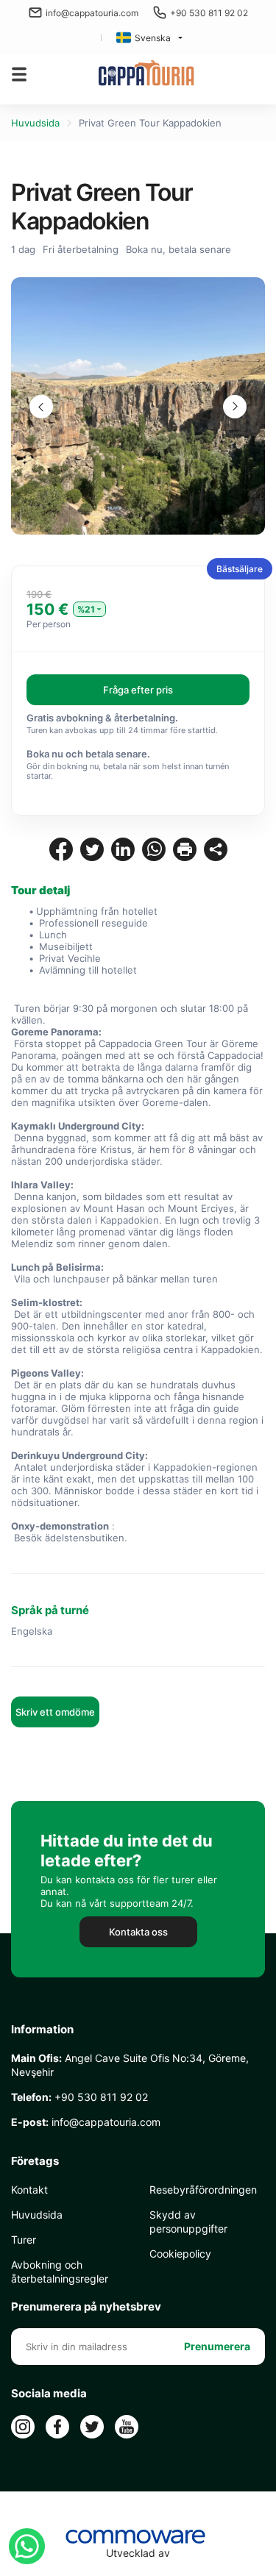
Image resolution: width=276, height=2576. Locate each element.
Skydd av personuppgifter (188, 2222)
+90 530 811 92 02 (209, 13)
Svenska (153, 38)
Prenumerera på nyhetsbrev (86, 2307)
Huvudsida (35, 123)
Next (235, 407)
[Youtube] (127, 2427)
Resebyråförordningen (203, 2190)
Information (42, 2030)
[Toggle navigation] (19, 74)
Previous (41, 407)
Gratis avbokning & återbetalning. (102, 718)
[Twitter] (92, 2427)
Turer (24, 2240)
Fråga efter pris (138, 690)
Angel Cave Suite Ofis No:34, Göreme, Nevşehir (130, 2065)
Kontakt (29, 2190)
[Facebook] (57, 2427)
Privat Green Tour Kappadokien (150, 123)
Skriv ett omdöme (55, 1712)
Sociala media (49, 2394)
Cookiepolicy (180, 2254)
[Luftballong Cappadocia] (146, 74)
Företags (35, 2161)
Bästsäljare (240, 569)
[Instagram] (23, 2427)
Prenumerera (217, 2346)
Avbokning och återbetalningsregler (60, 2272)
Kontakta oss (138, 1932)
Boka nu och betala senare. (88, 754)
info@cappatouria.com (92, 13)
